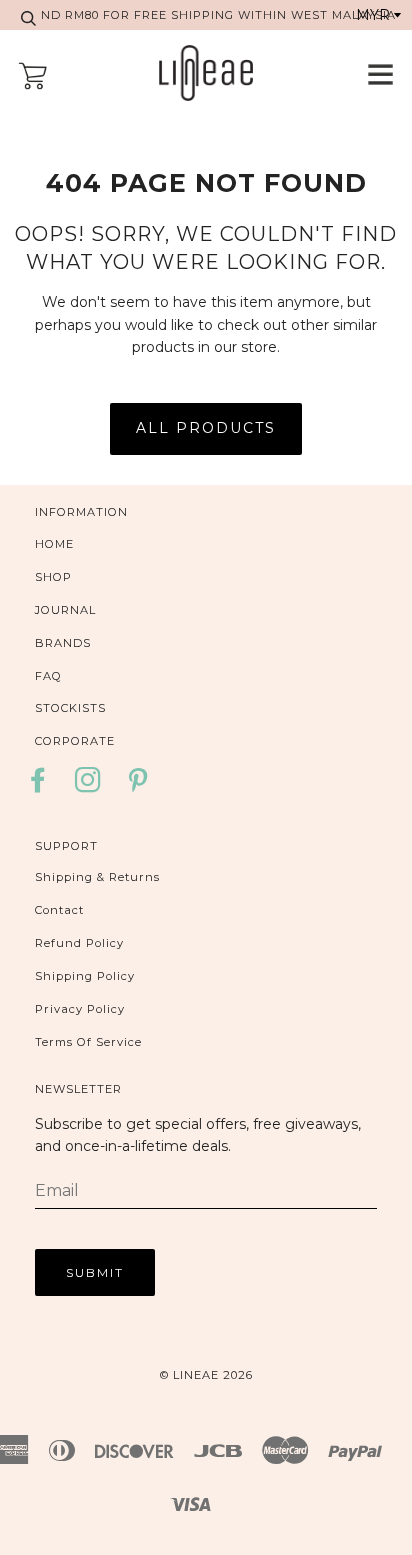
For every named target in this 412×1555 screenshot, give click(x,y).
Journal (65, 610)
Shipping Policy (85, 976)
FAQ (48, 676)
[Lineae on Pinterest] (138, 786)
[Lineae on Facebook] (43, 786)
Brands (63, 643)
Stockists (70, 708)
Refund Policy (79, 943)
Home (54, 544)
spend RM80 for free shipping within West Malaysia (206, 15)
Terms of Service (88, 1042)
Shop (53, 577)
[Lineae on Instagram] (88, 786)
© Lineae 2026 (206, 1375)
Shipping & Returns (97, 877)
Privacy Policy (80, 1009)
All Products (206, 428)
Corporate (75, 741)
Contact (59, 910)
